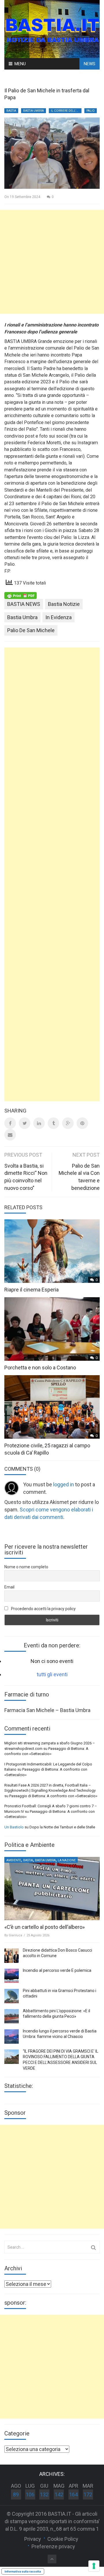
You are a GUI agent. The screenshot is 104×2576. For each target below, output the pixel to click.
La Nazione (67, 1860)
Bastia (11, 111)
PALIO (91, 111)
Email (9, 1587)
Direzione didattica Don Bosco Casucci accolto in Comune (57, 1953)
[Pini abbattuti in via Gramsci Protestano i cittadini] (12, 1996)
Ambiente (14, 1860)
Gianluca (15, 1935)
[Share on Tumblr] (53, 1123)
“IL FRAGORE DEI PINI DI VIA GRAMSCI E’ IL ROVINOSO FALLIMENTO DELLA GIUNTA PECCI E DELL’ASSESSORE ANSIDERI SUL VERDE (61, 2060)
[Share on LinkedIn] (39, 1123)
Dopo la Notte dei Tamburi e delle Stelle (62, 1827)
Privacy (33, 2539)
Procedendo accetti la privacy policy (43, 1609)
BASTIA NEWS (24, 604)
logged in (64, 1484)
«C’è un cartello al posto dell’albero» (44, 1927)
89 (16, 2494)
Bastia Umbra (34, 111)
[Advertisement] (52, 262)
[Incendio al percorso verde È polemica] (12, 1976)
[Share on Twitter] (25, 1123)
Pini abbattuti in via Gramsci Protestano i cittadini (60, 1993)
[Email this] (10, 1135)
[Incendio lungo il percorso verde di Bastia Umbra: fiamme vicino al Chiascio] (12, 2036)
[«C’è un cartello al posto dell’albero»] (52, 1889)
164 (73, 2494)
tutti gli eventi (52, 1674)
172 (88, 2494)
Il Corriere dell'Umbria (66, 111)
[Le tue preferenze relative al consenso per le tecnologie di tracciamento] (94, 2566)
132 (44, 2494)
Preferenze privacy (53, 2546)
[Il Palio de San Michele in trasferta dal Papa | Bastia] (52, 28)
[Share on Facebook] (10, 1123)
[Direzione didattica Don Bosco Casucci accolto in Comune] (12, 1956)
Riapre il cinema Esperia (31, 1290)
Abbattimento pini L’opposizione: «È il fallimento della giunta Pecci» (56, 2014)
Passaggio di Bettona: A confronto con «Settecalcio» (53, 1796)
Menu (20, 64)
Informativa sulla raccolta (23, 2571)
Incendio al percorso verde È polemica (57, 1970)
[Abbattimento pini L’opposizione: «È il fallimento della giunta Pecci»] (12, 2016)
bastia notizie (64, 604)
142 (59, 2494)
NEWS (90, 64)
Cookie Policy (63, 2539)
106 (30, 2494)
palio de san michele (31, 630)
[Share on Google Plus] (68, 1123)
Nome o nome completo (26, 1567)
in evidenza (58, 617)
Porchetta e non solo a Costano (40, 1368)
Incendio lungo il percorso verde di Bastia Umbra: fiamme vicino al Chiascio (60, 2034)
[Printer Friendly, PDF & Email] (21, 595)
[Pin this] (82, 1123)
